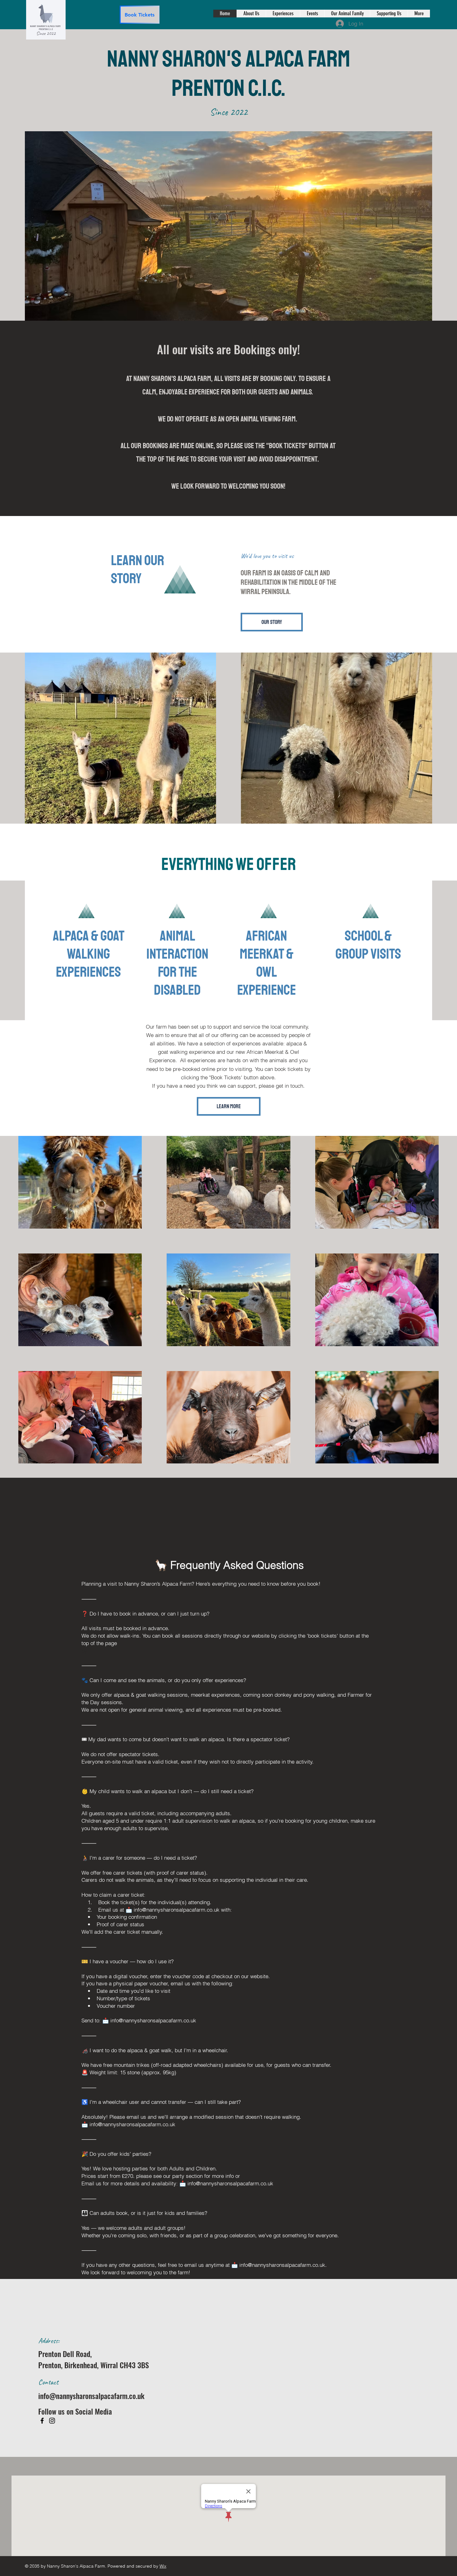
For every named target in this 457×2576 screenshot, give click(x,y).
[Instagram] (52, 2421)
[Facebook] (42, 2421)
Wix (163, 2566)
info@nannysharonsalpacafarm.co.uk (177, 1910)
